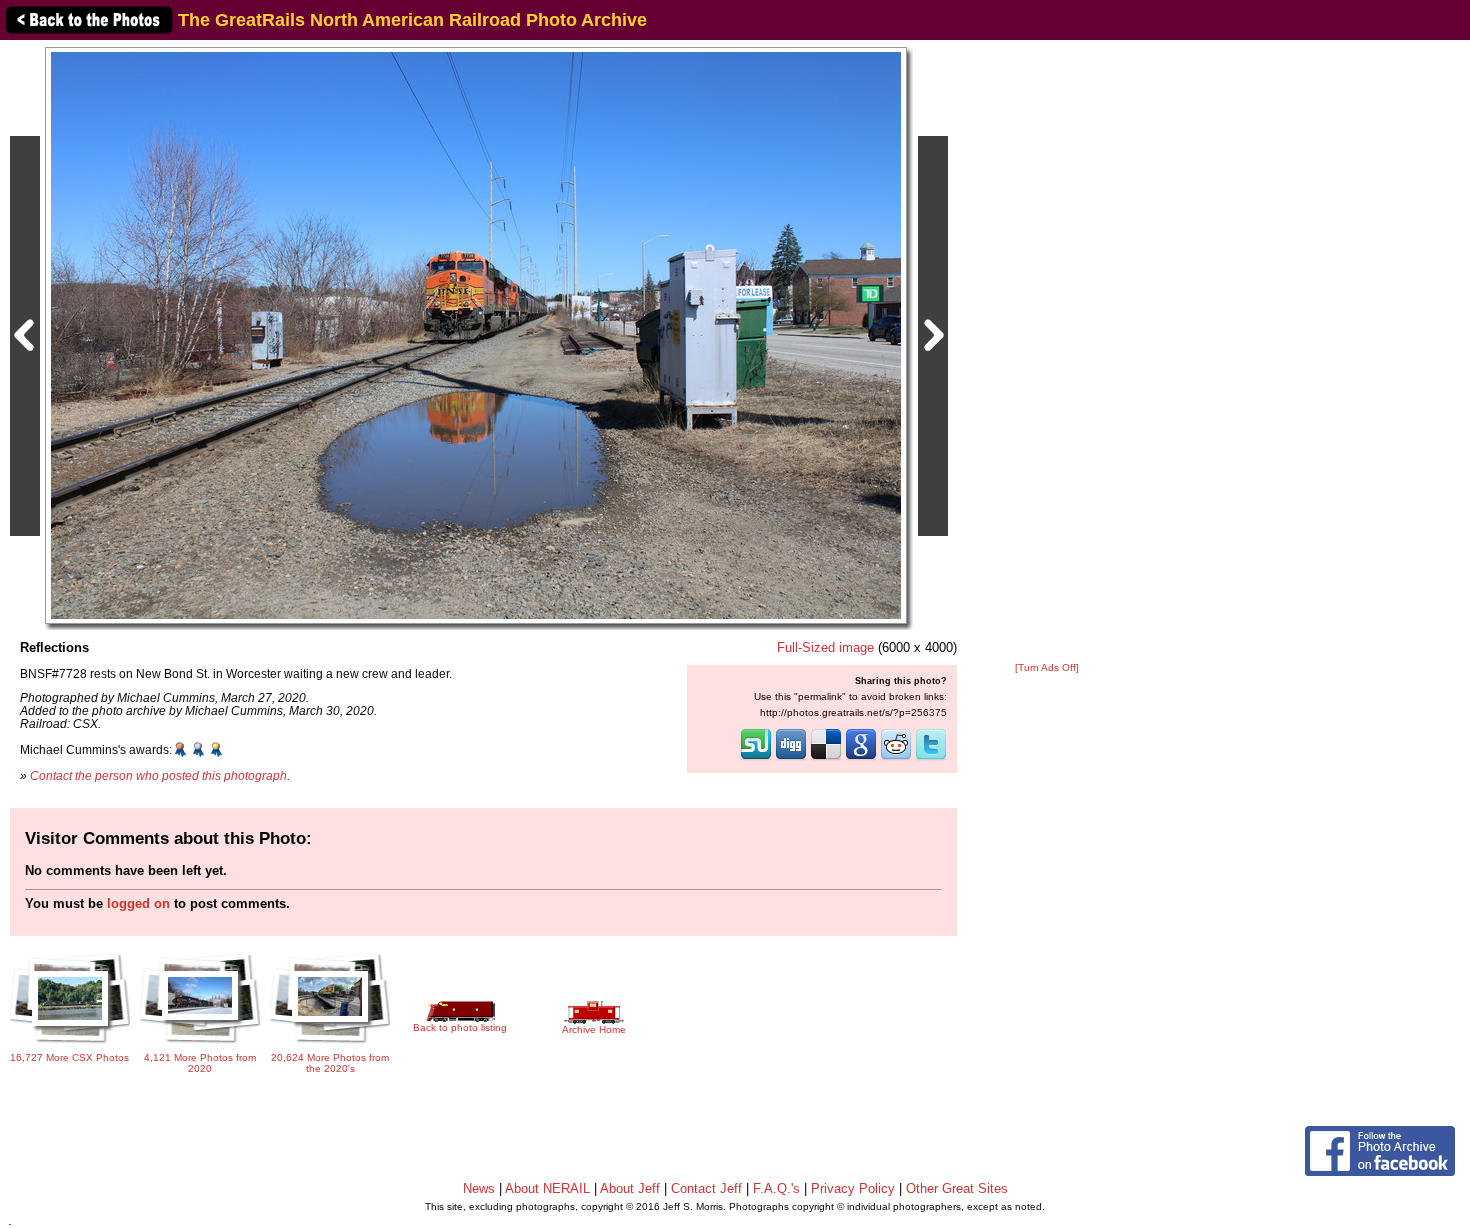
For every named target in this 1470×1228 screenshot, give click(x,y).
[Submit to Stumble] (756, 758)
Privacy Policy (853, 1188)
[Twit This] (931, 758)
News (479, 1188)
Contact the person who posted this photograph (158, 775)
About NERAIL (547, 1188)
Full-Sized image (825, 647)
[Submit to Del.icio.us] (826, 758)
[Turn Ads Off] (1047, 667)
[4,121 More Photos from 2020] (200, 1045)
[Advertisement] (1047, 352)
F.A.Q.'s (776, 1188)
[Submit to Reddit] (896, 758)
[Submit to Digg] (791, 758)
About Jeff (630, 1188)
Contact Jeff (706, 1188)
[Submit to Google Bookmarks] (861, 758)
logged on (138, 903)
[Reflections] (476, 334)
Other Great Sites (957, 1188)
